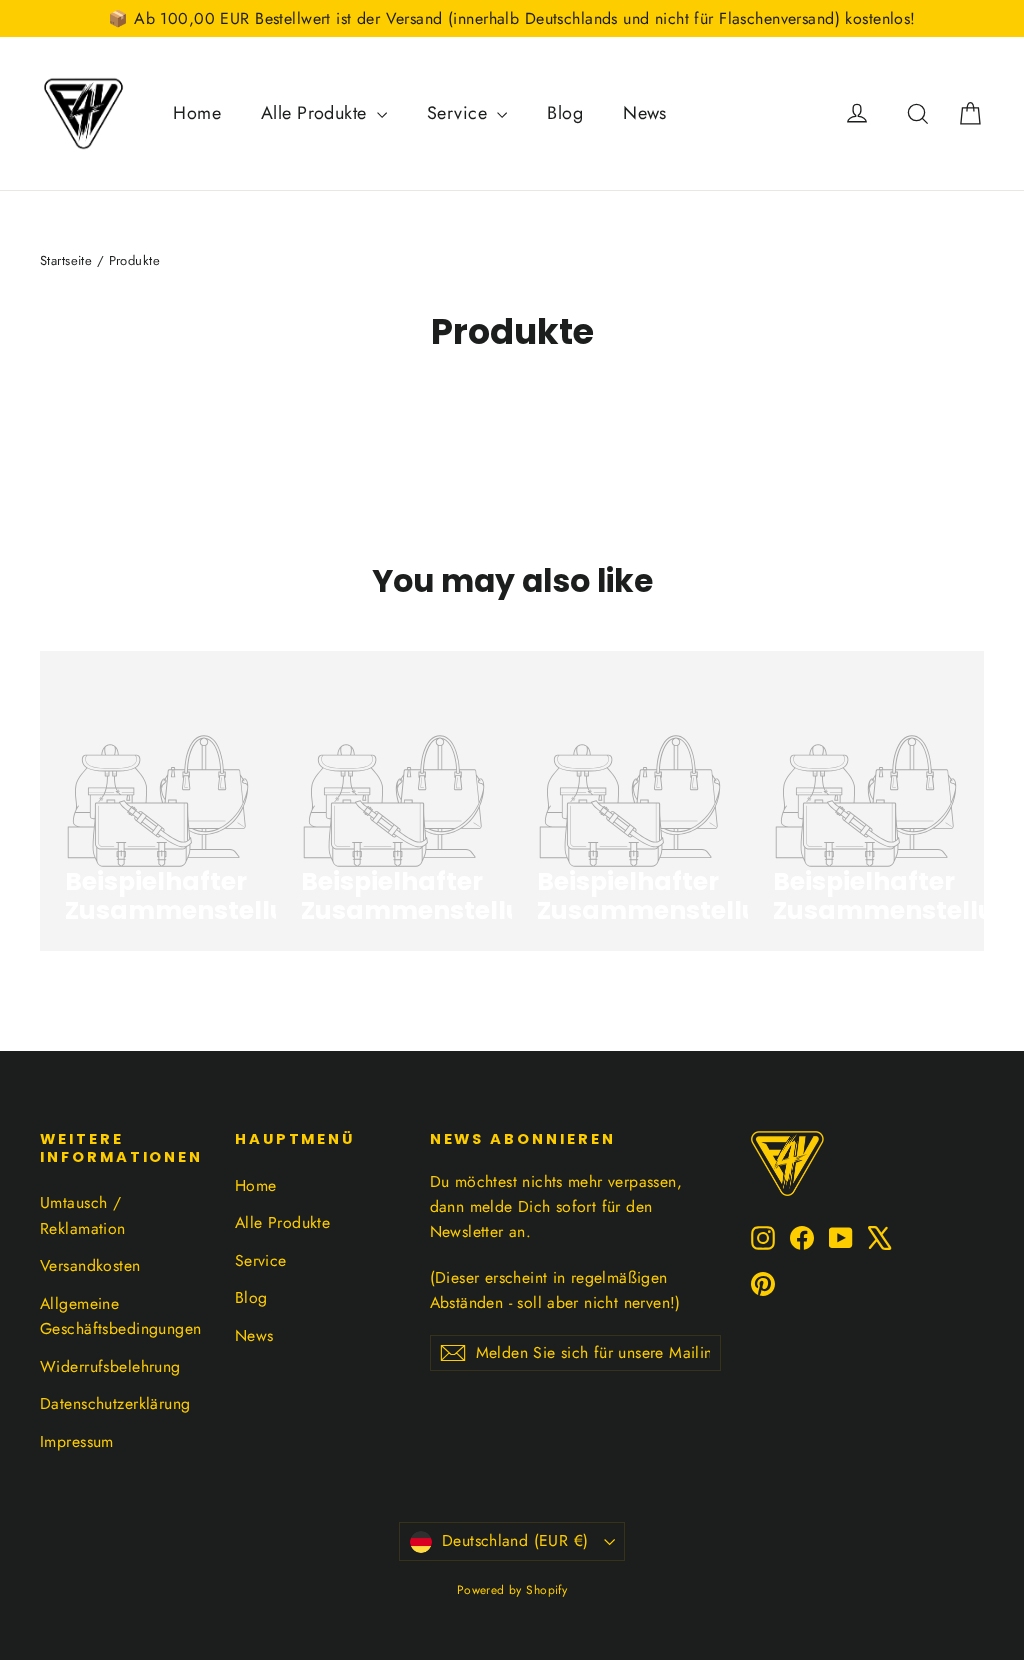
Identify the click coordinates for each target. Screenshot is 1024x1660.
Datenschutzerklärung (115, 1403)
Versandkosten (90, 1265)
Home (197, 113)
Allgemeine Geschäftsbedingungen (121, 1316)
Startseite (66, 260)
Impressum (77, 1441)
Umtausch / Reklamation (83, 1215)
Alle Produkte (316, 113)
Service (459, 113)
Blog (565, 113)
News (645, 113)
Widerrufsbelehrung (110, 1366)
